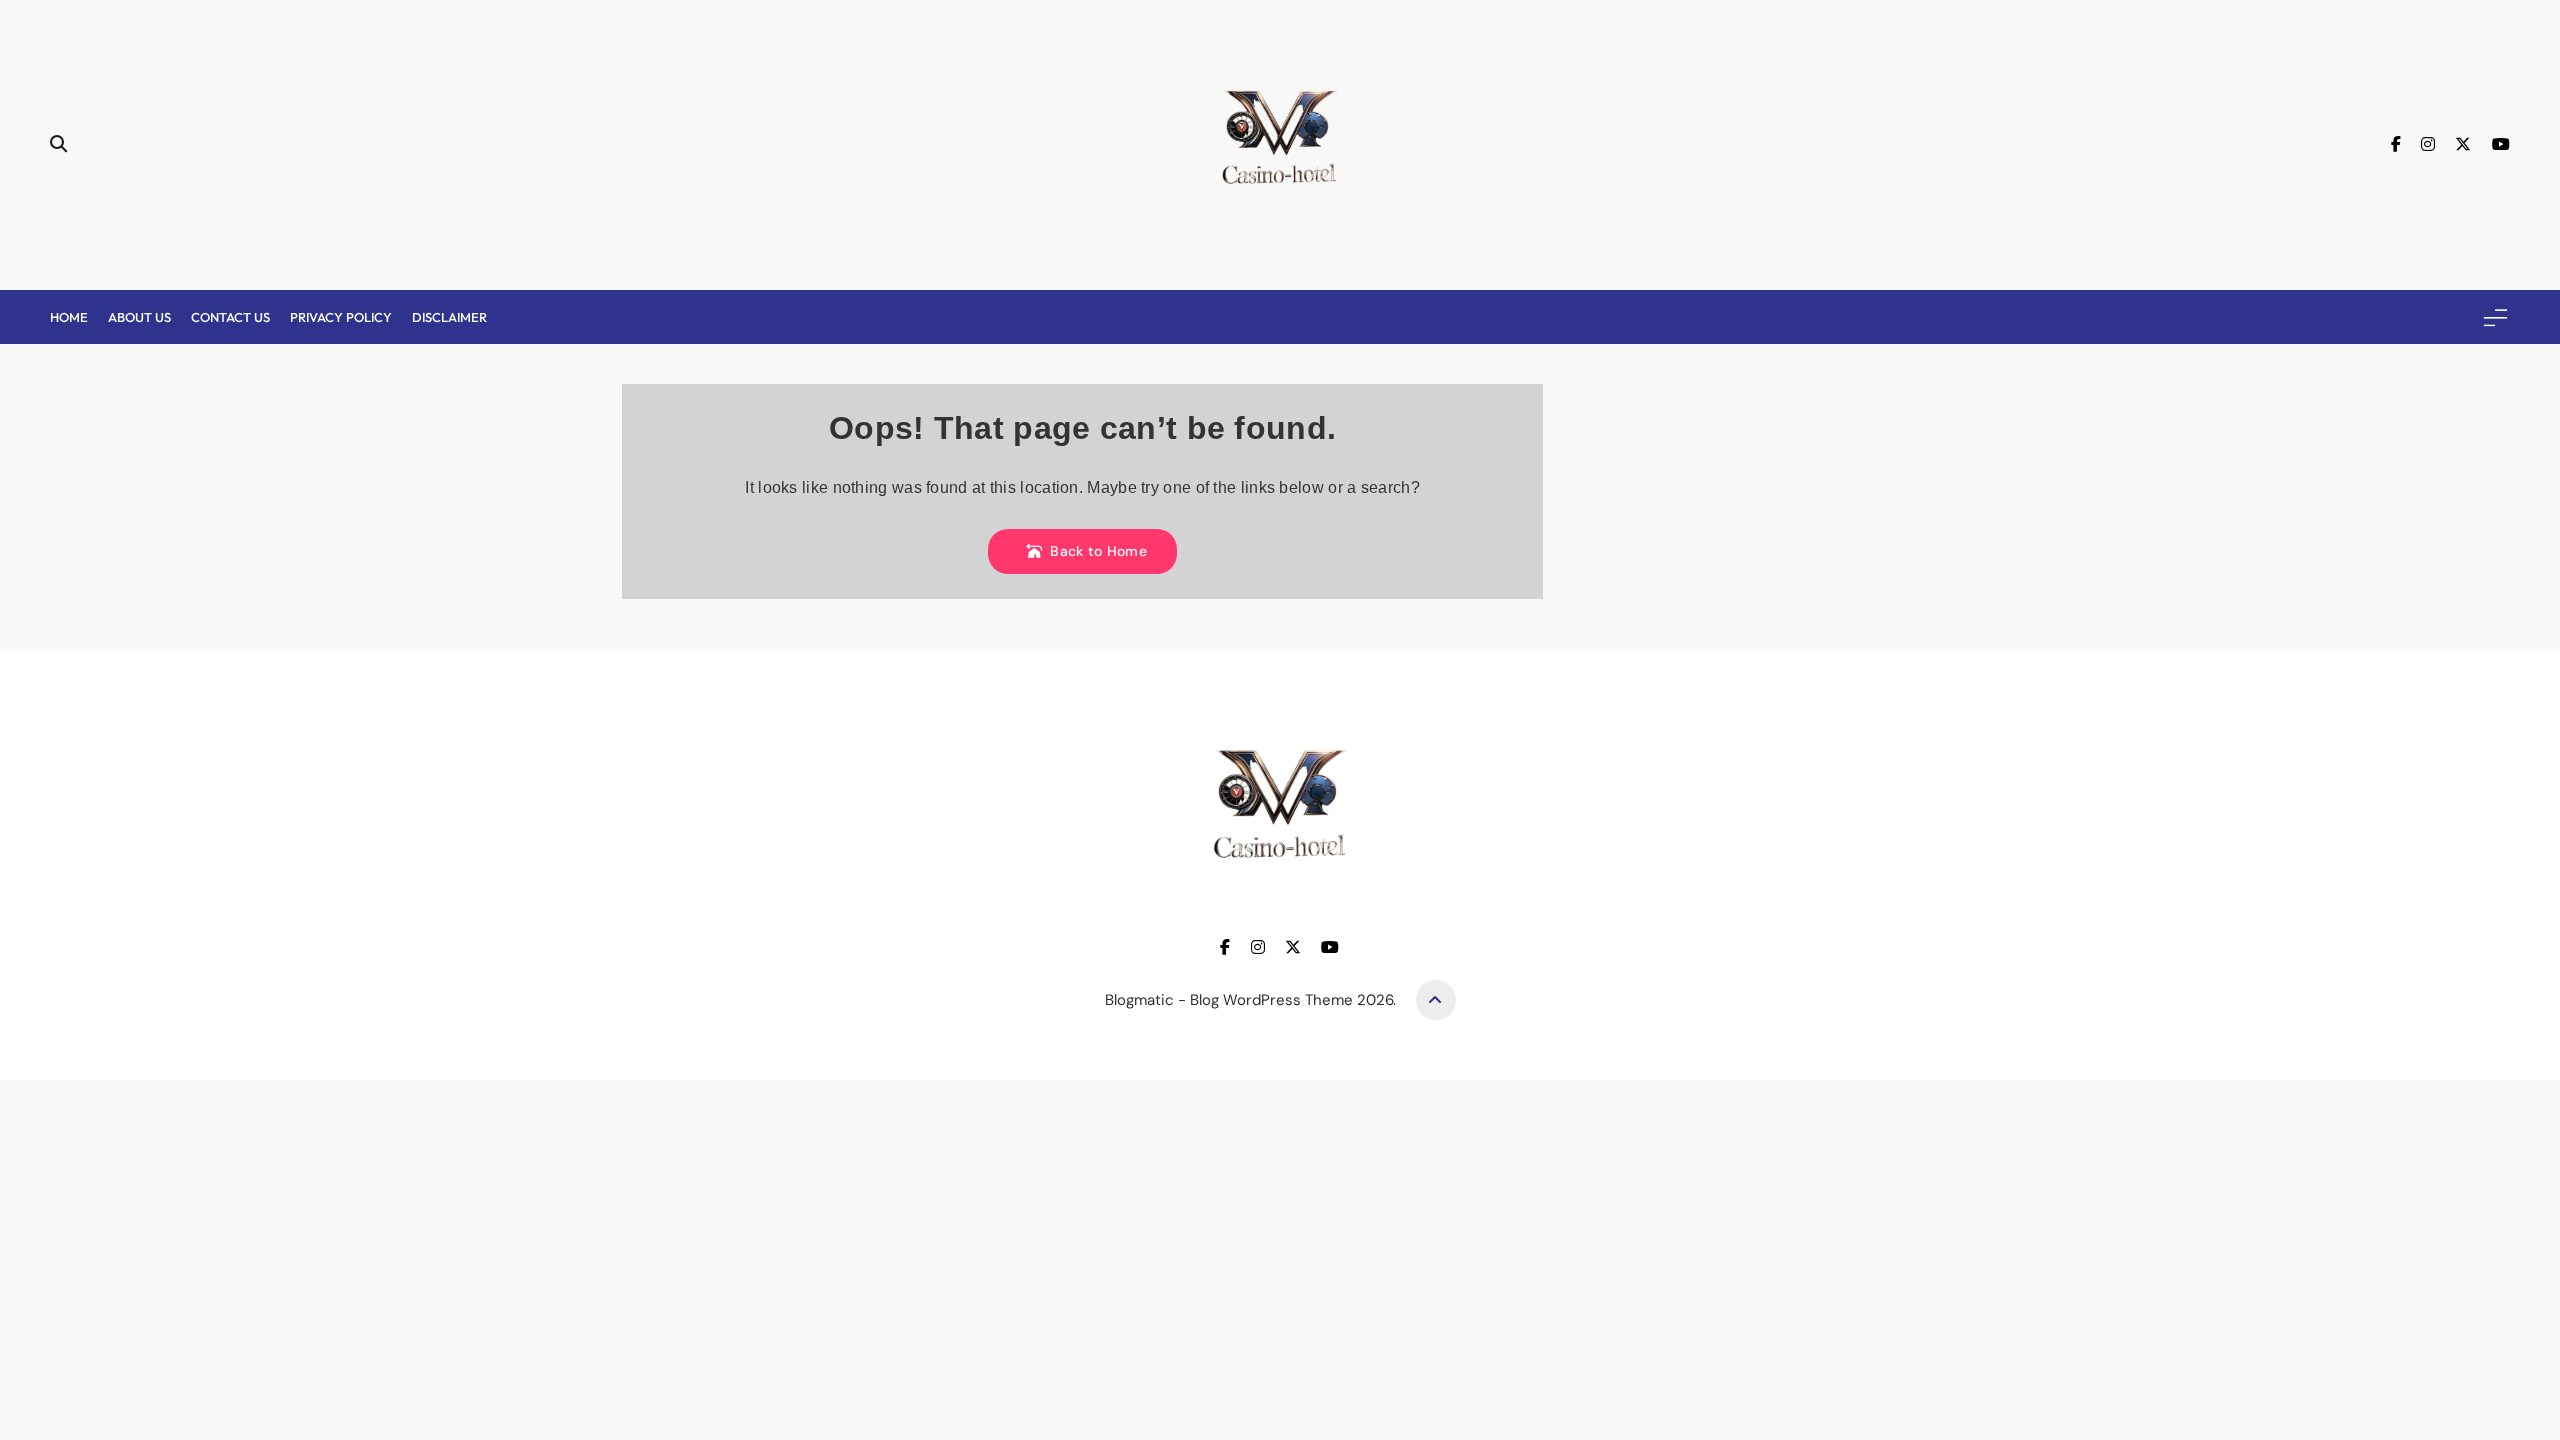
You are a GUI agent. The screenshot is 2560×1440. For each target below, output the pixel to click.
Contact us (230, 317)
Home (69, 317)
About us (139, 317)
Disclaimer (449, 317)
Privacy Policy (341, 317)
